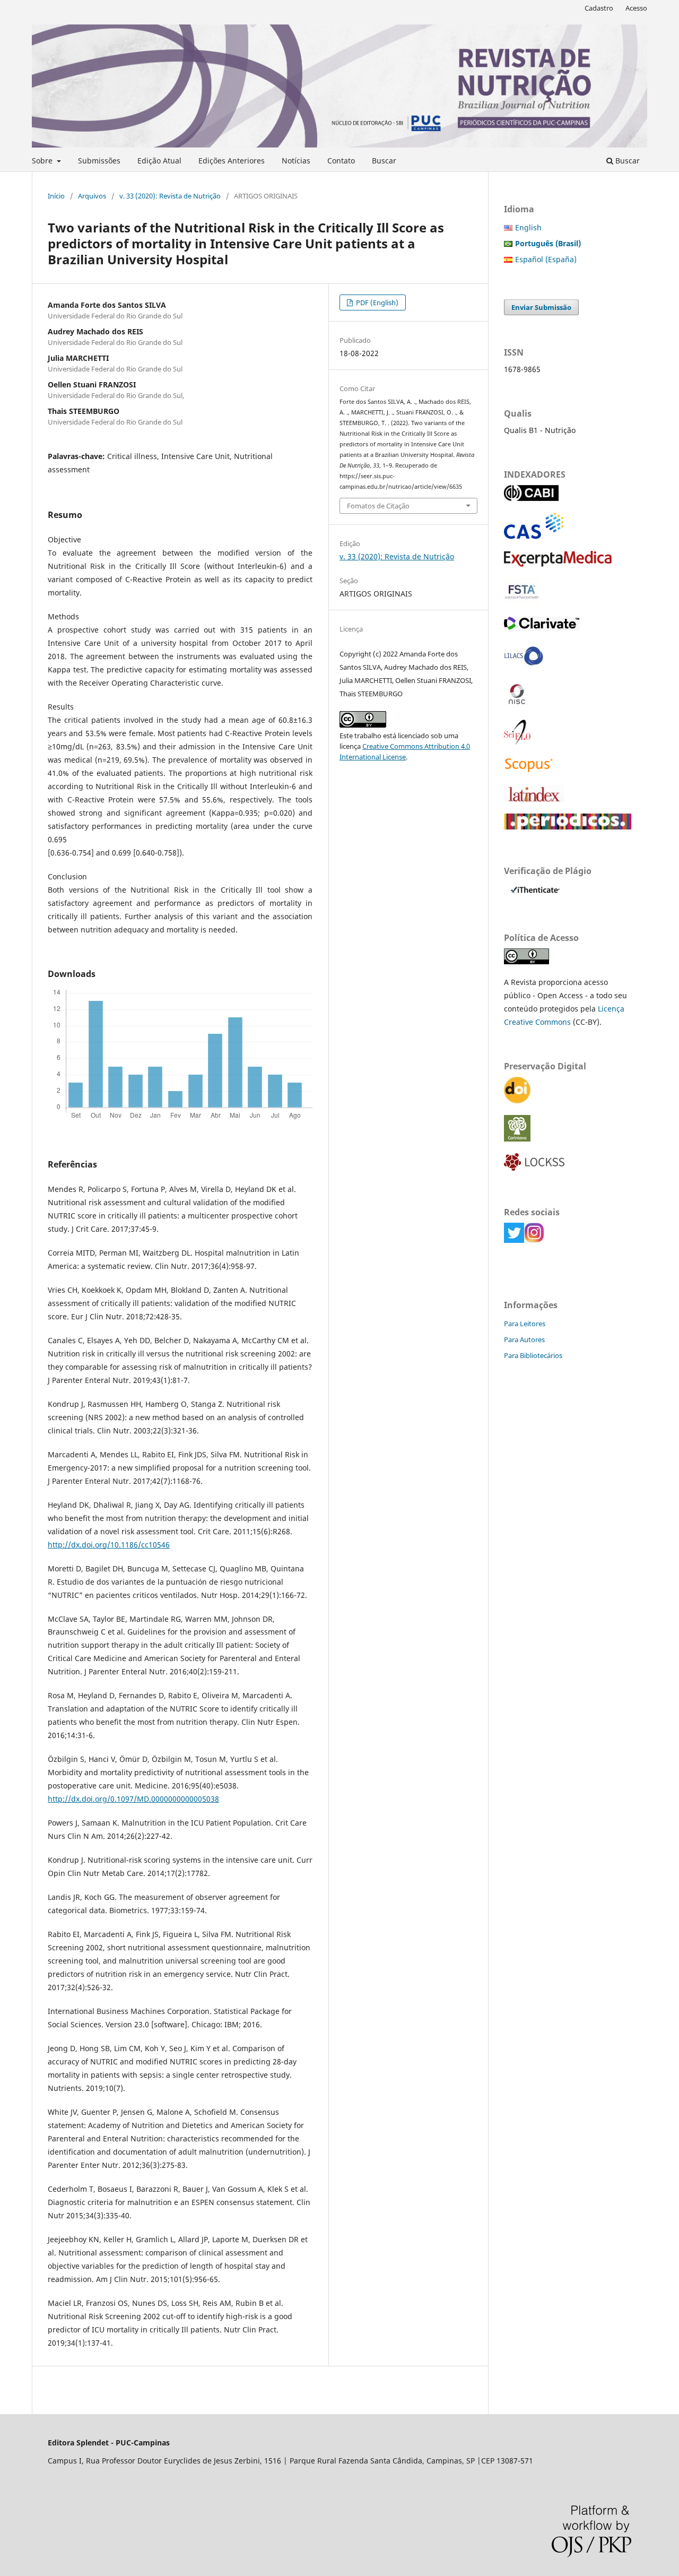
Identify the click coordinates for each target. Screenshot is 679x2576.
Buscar (384, 161)
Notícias (296, 161)
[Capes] (568, 827)
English (528, 227)
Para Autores (524, 1339)
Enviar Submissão (541, 307)
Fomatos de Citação (378, 506)
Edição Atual (159, 161)
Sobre (43, 161)
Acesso (636, 8)
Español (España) (546, 259)
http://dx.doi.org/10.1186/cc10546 (109, 1545)
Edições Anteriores (232, 161)
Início (56, 196)
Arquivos (92, 196)
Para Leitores (525, 1324)
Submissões (99, 161)
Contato (341, 161)
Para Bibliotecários (533, 1355)
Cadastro (599, 8)
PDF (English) (376, 302)
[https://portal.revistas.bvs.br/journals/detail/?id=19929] (524, 666)
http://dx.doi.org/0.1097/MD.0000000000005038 (133, 1799)
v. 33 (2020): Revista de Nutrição (170, 196)
